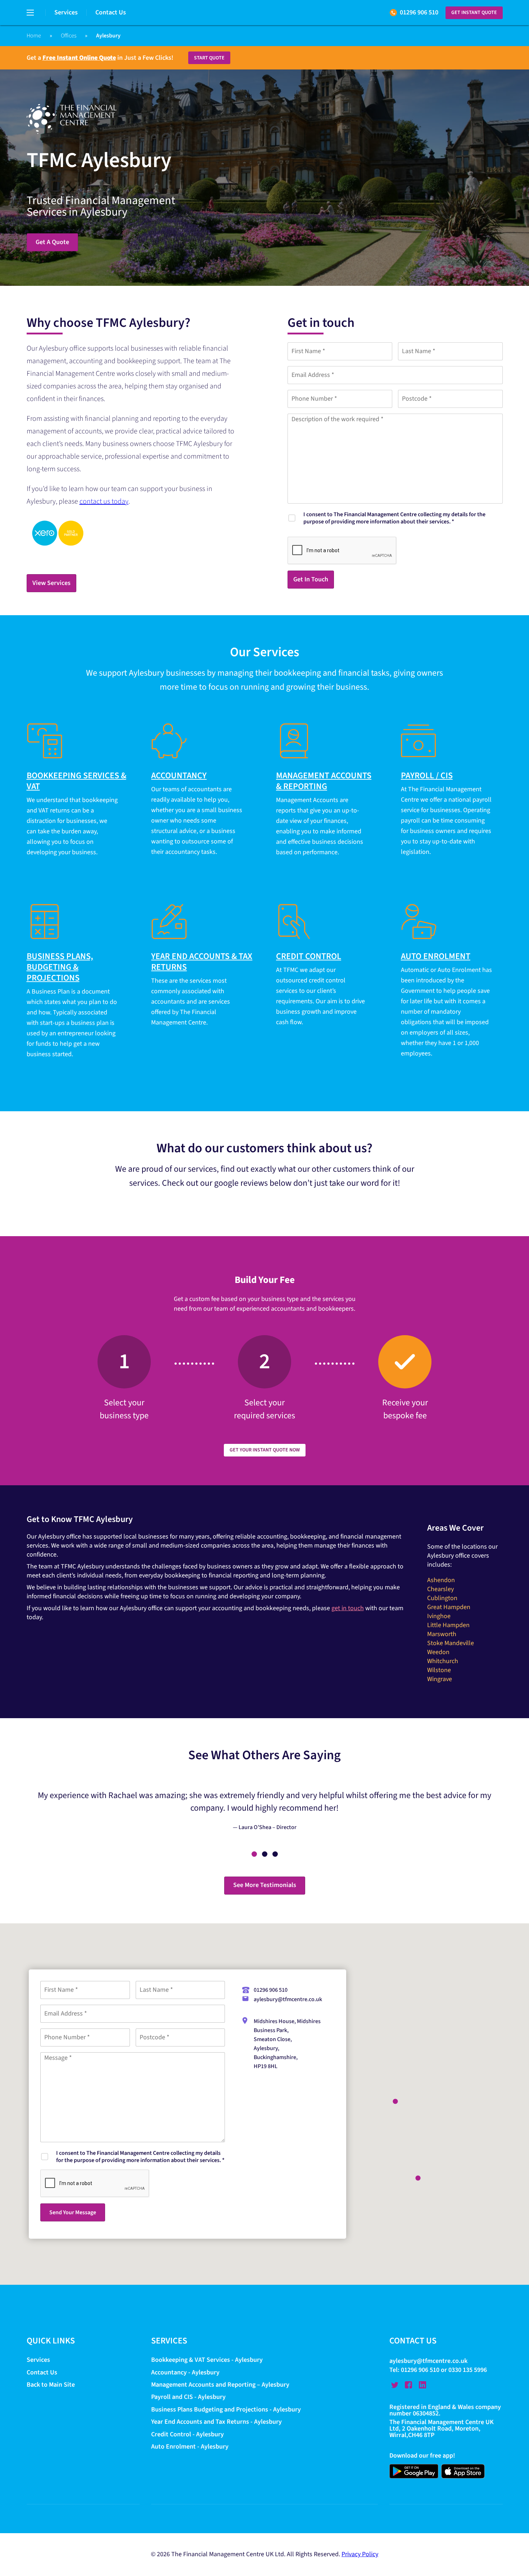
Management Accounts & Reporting (324, 781)
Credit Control (309, 956)
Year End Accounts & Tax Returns (202, 962)
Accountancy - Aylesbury (185, 2372)
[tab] (254, 1854)
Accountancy (179, 776)
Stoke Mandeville (451, 1643)
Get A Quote (52, 242)
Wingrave (440, 1679)
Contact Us (111, 12)
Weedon (438, 1652)
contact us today (104, 501)
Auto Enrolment (436, 956)
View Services (51, 583)
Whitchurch (443, 1661)
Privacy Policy (360, 2555)
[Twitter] (395, 2385)
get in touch (348, 1608)
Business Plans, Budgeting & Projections (60, 967)
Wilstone (439, 1670)
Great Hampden (449, 1607)
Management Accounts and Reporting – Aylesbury (220, 2385)
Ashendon (441, 1580)
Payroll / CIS (427, 776)
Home (34, 36)
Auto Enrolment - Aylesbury (190, 2447)
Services (66, 12)
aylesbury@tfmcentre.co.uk (288, 1999)
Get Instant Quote (474, 13)
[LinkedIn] (422, 2385)
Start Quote (209, 58)
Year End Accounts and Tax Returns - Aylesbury (216, 2422)
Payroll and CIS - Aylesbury (188, 2397)
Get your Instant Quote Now (265, 1450)
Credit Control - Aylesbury (187, 2434)
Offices (69, 36)
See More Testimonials (265, 1885)
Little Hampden (448, 1625)
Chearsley (440, 1589)
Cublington (442, 1598)
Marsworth (442, 1634)
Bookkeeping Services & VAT (76, 781)
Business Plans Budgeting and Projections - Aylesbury (226, 2410)
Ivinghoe (439, 1616)
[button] (418, 2178)
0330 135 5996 (468, 2370)
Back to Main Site (51, 2385)
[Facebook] (408, 2385)
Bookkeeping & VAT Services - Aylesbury (207, 2360)
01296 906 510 (419, 12)
